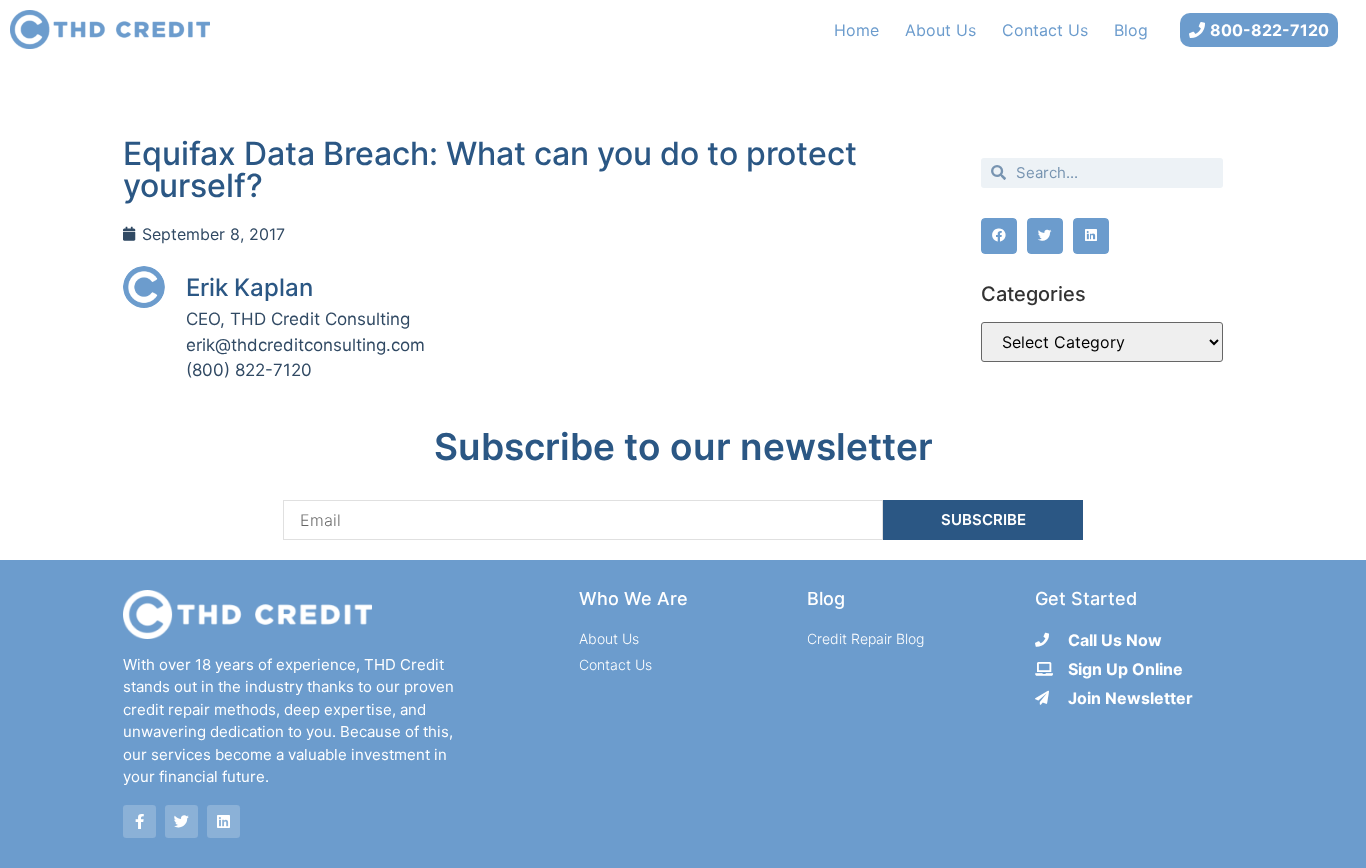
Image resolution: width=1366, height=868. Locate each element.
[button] (999, 236)
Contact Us (1045, 30)
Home (856, 30)
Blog (1131, 30)
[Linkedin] (223, 821)
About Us (940, 30)
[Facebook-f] (139, 821)
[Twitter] (181, 821)
